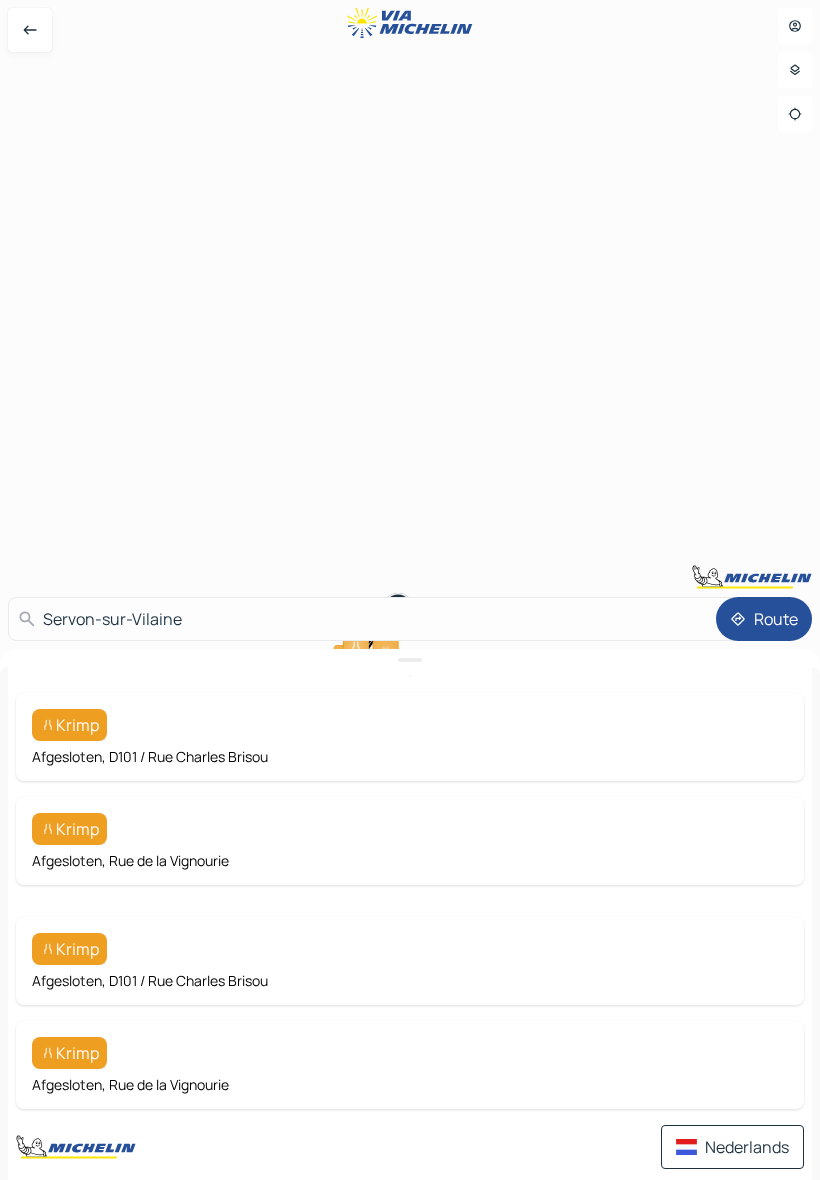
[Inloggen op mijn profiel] (795, 26)
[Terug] (30, 30)
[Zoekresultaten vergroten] (410, 660)
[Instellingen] (795, 70)
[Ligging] (795, 114)
